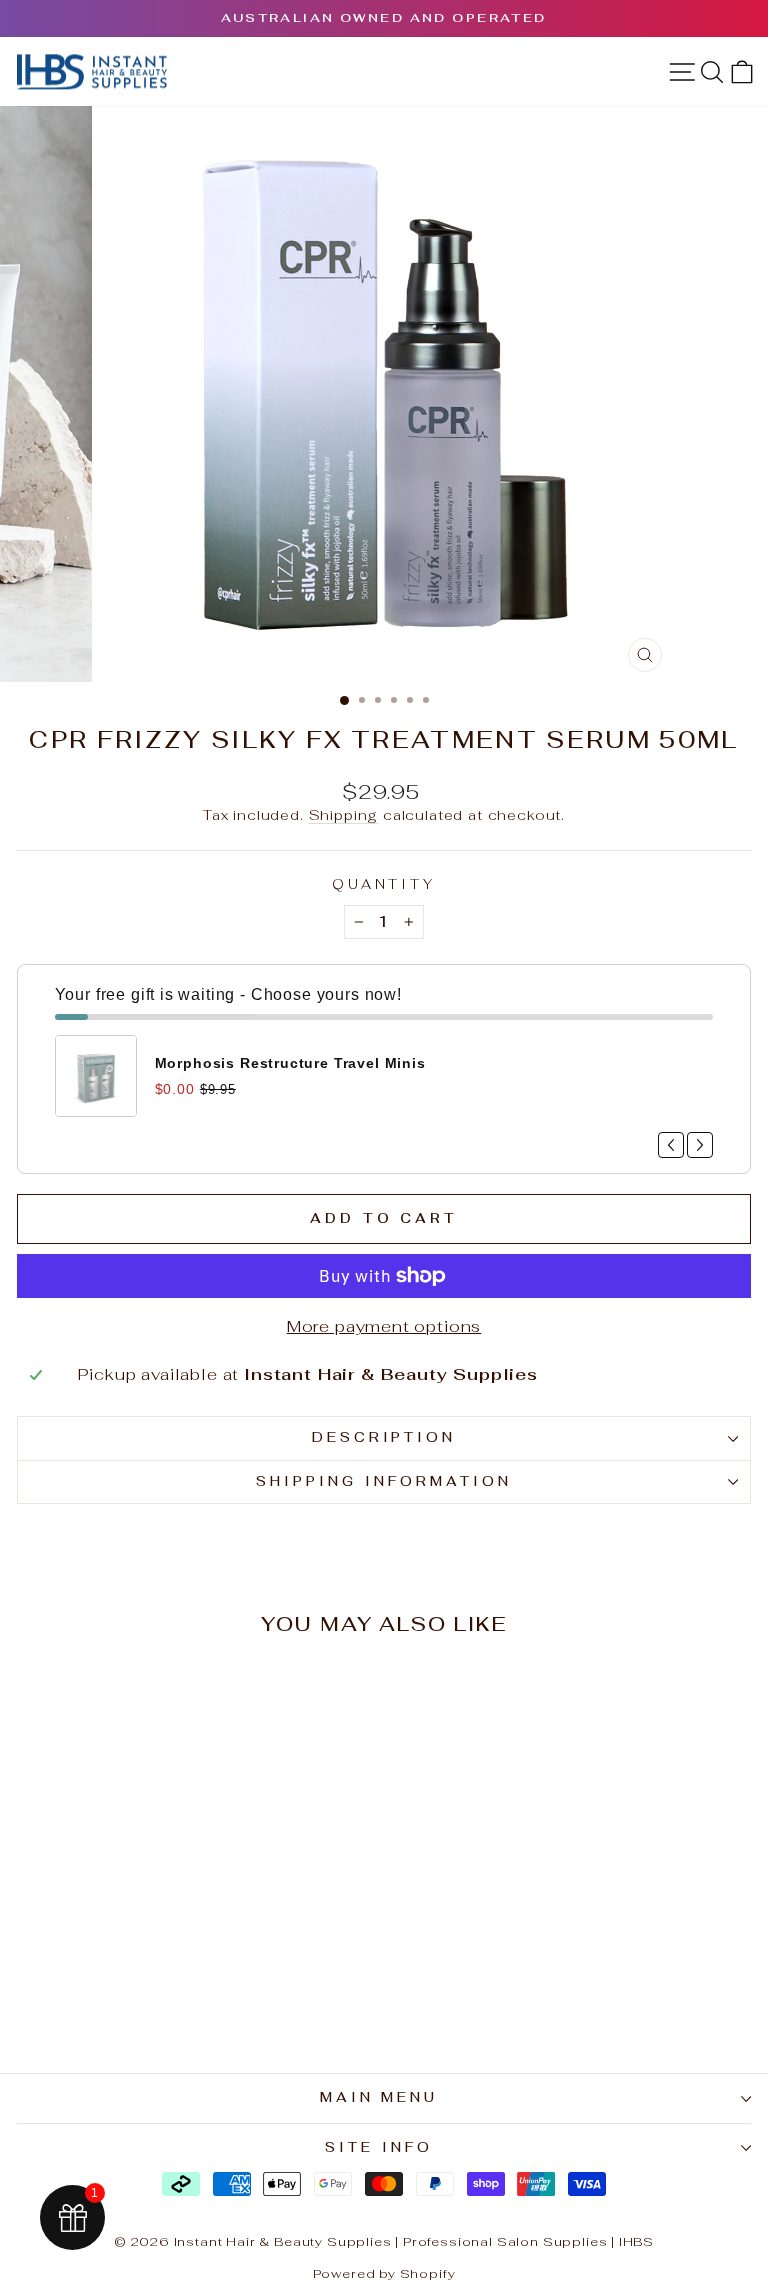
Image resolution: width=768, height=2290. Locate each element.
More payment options (384, 1326)
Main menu (379, 2097)
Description (384, 1437)
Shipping (344, 815)
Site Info (379, 2147)
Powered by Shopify (384, 2273)
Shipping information (384, 1481)
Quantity (384, 884)
